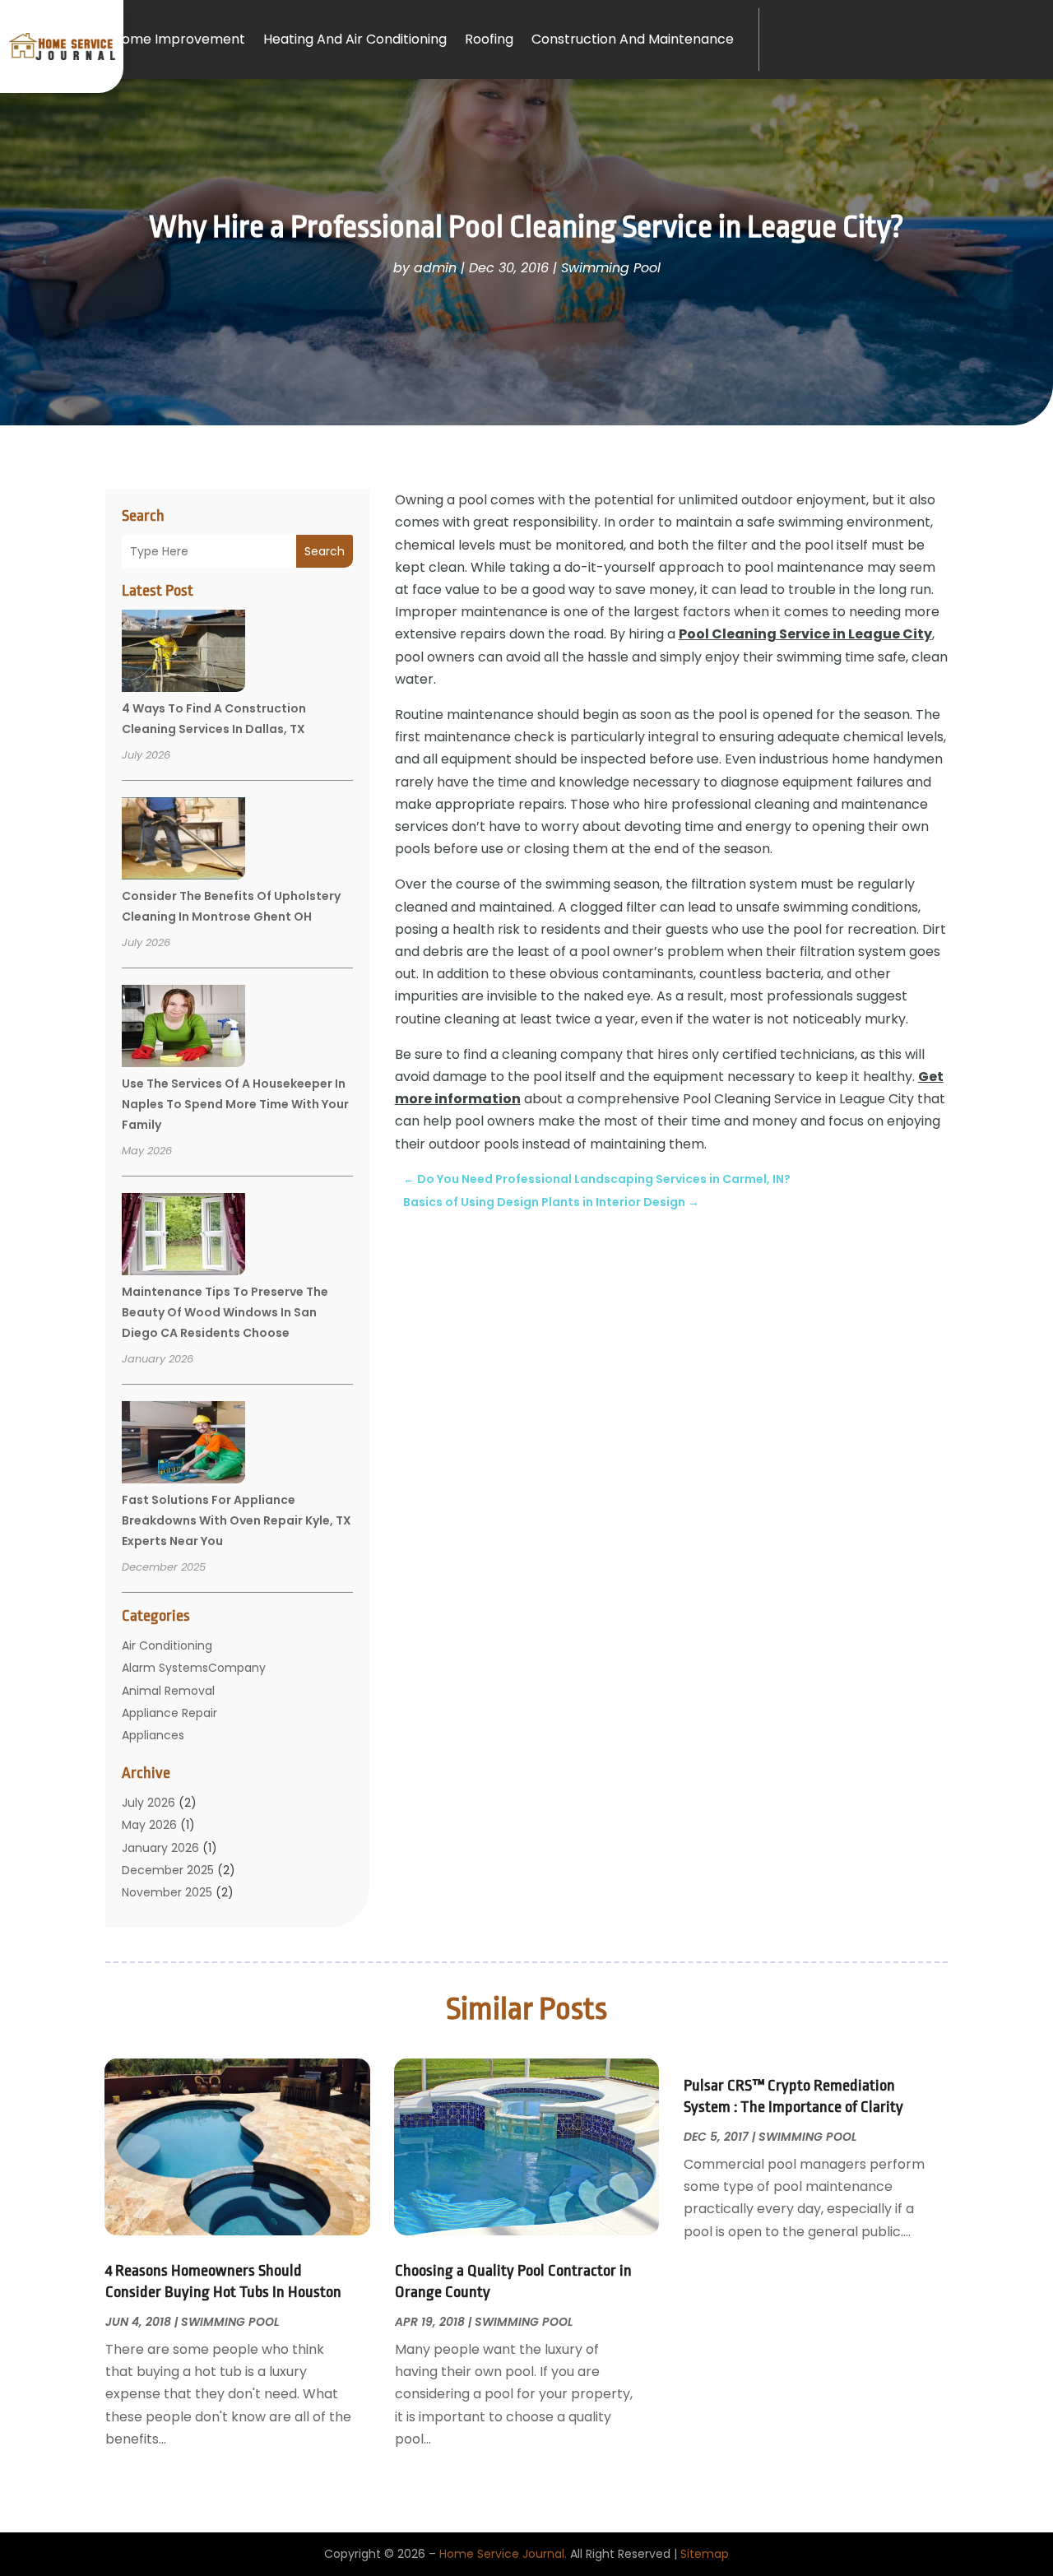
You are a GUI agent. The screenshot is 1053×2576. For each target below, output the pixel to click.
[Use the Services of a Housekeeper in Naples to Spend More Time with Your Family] (183, 1028)
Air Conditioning (167, 1645)
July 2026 (148, 1803)
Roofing (489, 39)
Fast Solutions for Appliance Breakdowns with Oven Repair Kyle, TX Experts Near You (237, 1520)
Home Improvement (179, 39)
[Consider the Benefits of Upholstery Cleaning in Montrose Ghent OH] (183, 841)
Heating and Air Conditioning (355, 39)
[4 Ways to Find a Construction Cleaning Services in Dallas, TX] (183, 653)
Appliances (153, 1735)
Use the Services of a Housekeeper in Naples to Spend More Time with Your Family (235, 1104)
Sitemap (705, 2554)
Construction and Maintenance (633, 39)
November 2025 (167, 1892)
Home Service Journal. (503, 2554)
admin (435, 268)
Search (325, 551)
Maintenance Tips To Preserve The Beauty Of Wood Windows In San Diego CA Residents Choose (225, 1312)
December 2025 (168, 1870)
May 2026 (149, 1825)
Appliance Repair (169, 1713)
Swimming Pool (611, 268)
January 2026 (160, 1848)
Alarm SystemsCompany (194, 1668)
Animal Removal (168, 1691)
